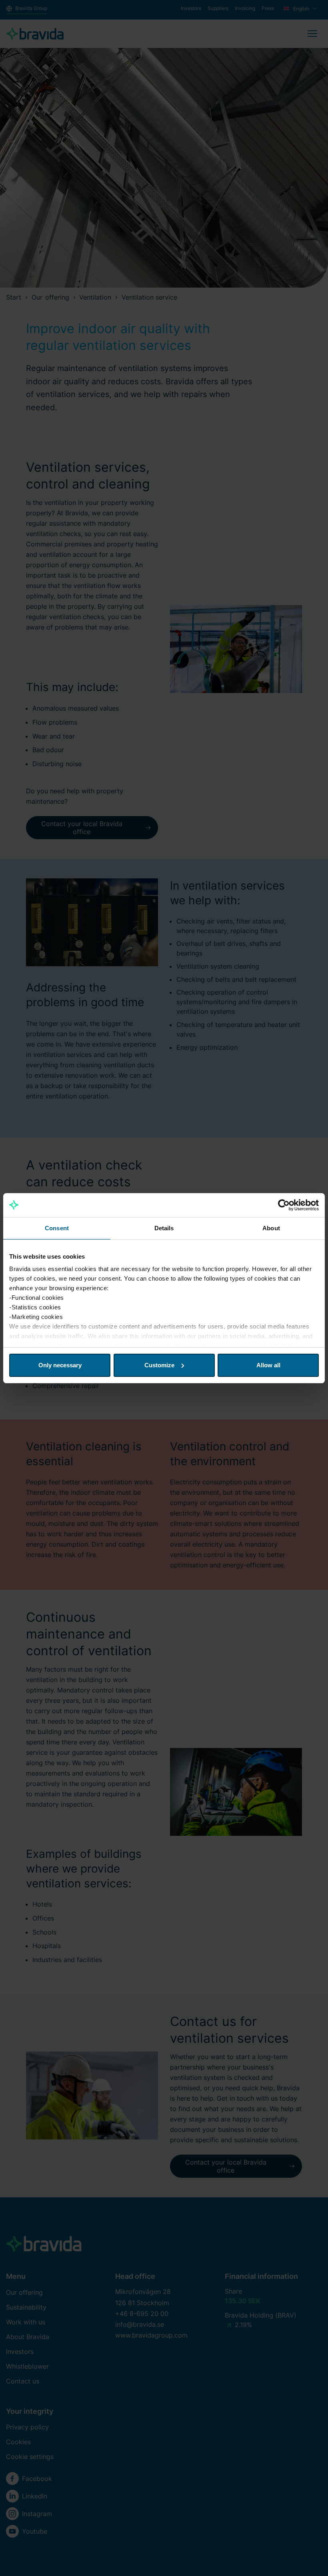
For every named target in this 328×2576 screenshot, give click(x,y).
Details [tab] (164, 1228)
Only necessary (60, 1365)
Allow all (268, 1365)
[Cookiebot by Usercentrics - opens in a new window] (284, 1205)
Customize (159, 1365)
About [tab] (271, 1228)
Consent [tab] (57, 1228)
